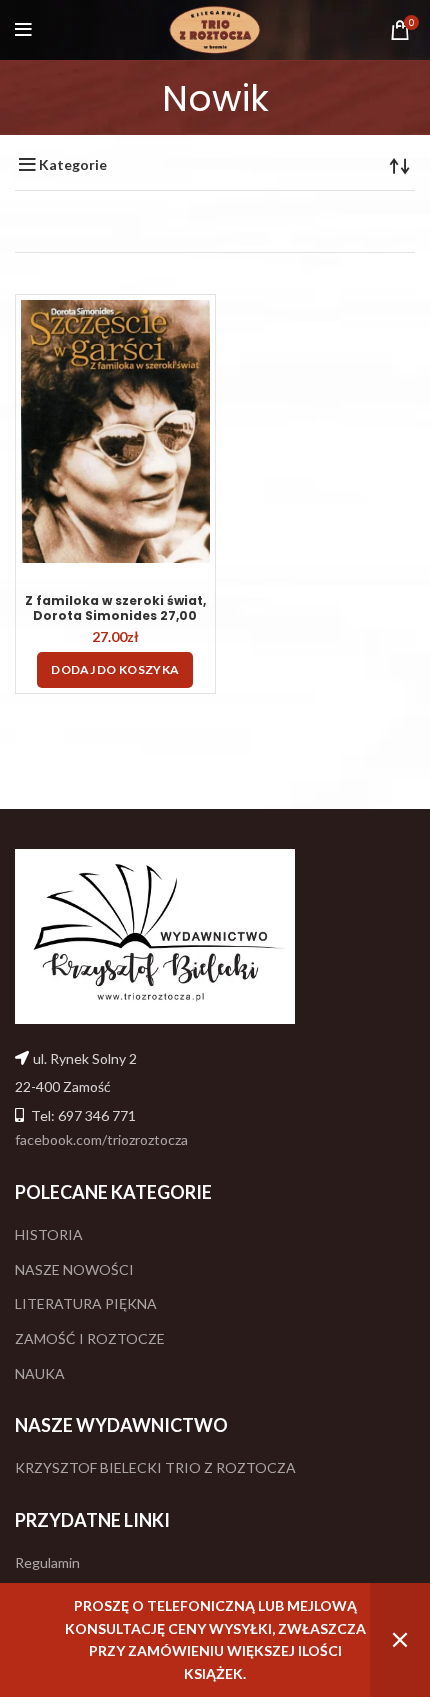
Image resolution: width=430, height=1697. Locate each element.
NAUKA (40, 1373)
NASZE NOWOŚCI (74, 1269)
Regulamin (47, 1562)
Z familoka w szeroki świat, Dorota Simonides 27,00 (115, 608)
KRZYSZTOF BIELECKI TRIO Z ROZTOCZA (155, 1467)
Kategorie (73, 165)
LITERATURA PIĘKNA (86, 1303)
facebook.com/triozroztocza (101, 1139)
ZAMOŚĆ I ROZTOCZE (90, 1338)
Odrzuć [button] (400, 1640)
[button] (115, 670)
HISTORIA (49, 1234)
